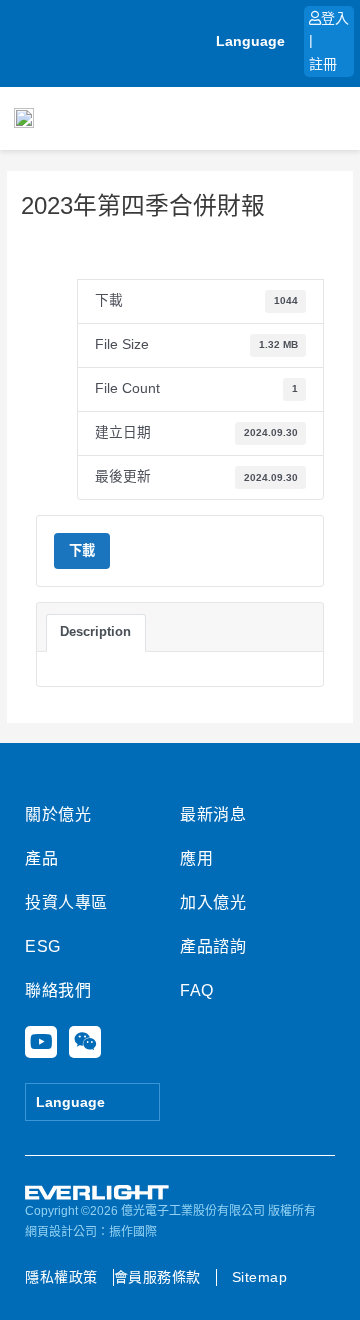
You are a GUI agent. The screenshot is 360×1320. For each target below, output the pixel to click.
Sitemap (260, 1277)
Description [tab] (95, 631)
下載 (82, 550)
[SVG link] (97, 1193)
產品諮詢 (213, 946)
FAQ (197, 990)
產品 (41, 858)
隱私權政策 (61, 1277)
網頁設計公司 (61, 1232)
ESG (43, 946)
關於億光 (58, 814)
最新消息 (213, 814)
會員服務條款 (157, 1277)
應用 (196, 858)
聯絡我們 (58, 990)
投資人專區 (66, 902)
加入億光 (213, 902)
